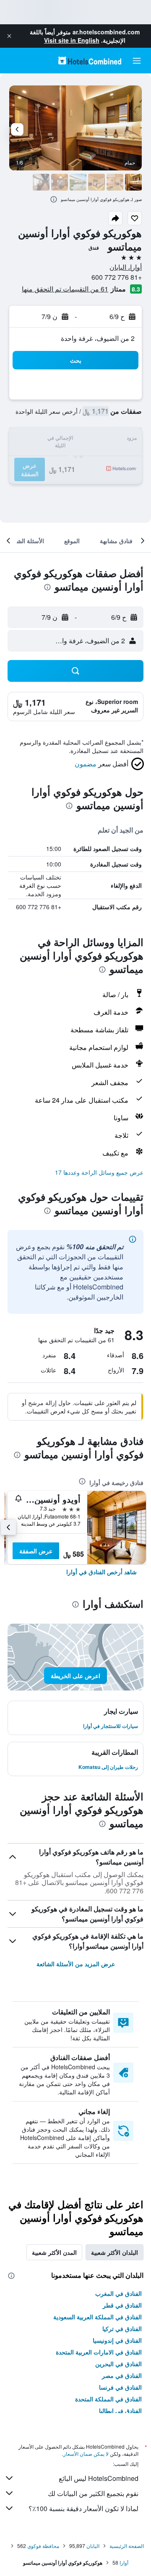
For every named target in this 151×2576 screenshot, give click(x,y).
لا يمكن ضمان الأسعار (86, 2454)
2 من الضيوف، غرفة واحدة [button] (98, 338)
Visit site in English (72, 40)
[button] (9, 36)
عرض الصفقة (36, 1551)
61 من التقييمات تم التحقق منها (65, 289)
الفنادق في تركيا (122, 2328)
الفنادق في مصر (122, 2375)
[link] (102, 1572)
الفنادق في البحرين (118, 2364)
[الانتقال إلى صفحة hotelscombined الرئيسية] (90, 61)
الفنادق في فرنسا (120, 2387)
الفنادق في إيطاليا (120, 2411)
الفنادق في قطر (122, 2305)
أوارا (124, 2562)
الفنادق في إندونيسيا (117, 2340)
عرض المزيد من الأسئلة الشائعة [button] (76, 1964)
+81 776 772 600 (117, 277)
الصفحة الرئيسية (127, 2546)
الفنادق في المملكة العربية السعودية (98, 2317)
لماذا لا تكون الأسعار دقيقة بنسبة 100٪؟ (83, 2508)
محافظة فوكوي (43, 2546)
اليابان (93, 2546)
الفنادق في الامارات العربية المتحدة (99, 2352)
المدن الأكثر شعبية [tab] (54, 2252)
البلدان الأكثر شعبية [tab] (115, 2252)
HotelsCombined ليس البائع (99, 2478)
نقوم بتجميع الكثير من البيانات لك (93, 2493)
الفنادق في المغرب (118, 2293)
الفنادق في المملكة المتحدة (108, 2399)
